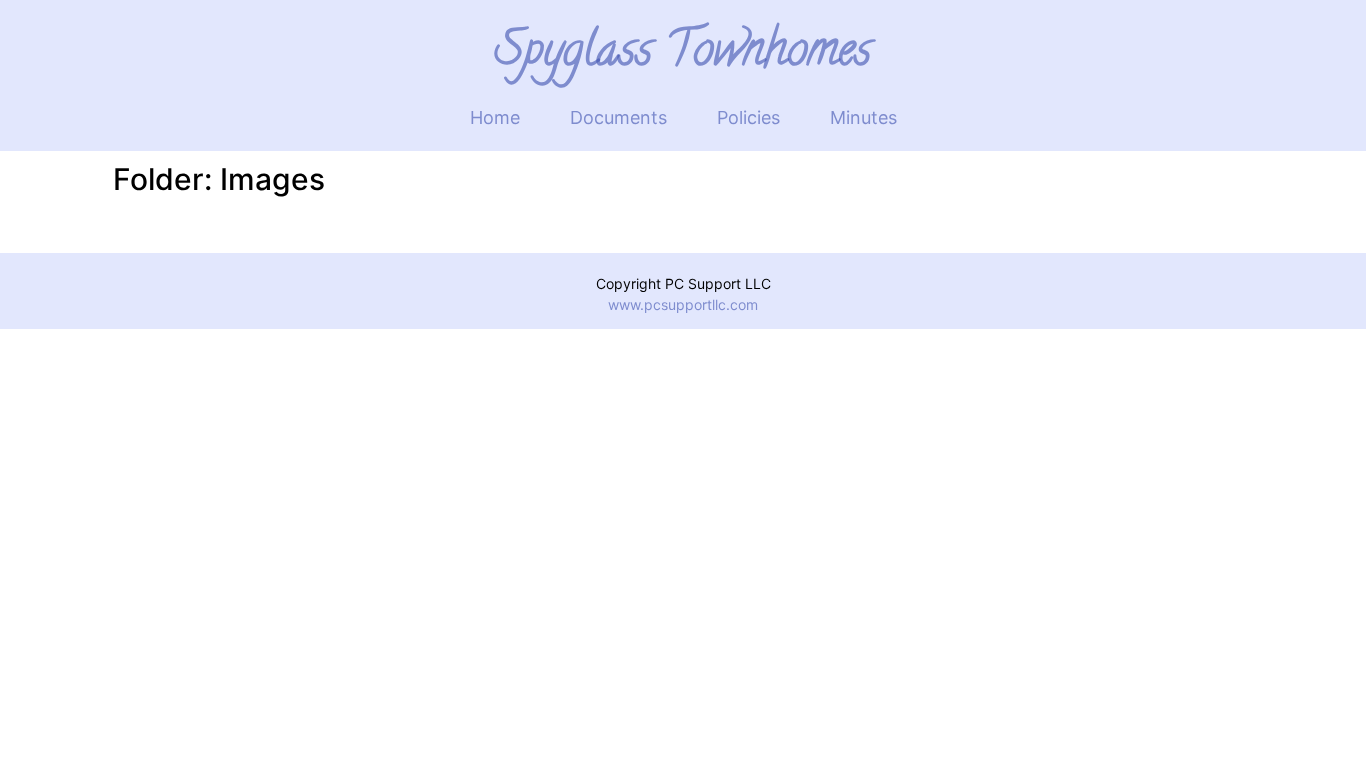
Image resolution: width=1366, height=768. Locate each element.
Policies (748, 117)
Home (495, 117)
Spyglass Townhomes (683, 54)
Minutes (863, 117)
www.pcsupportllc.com (683, 304)
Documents (618, 117)
